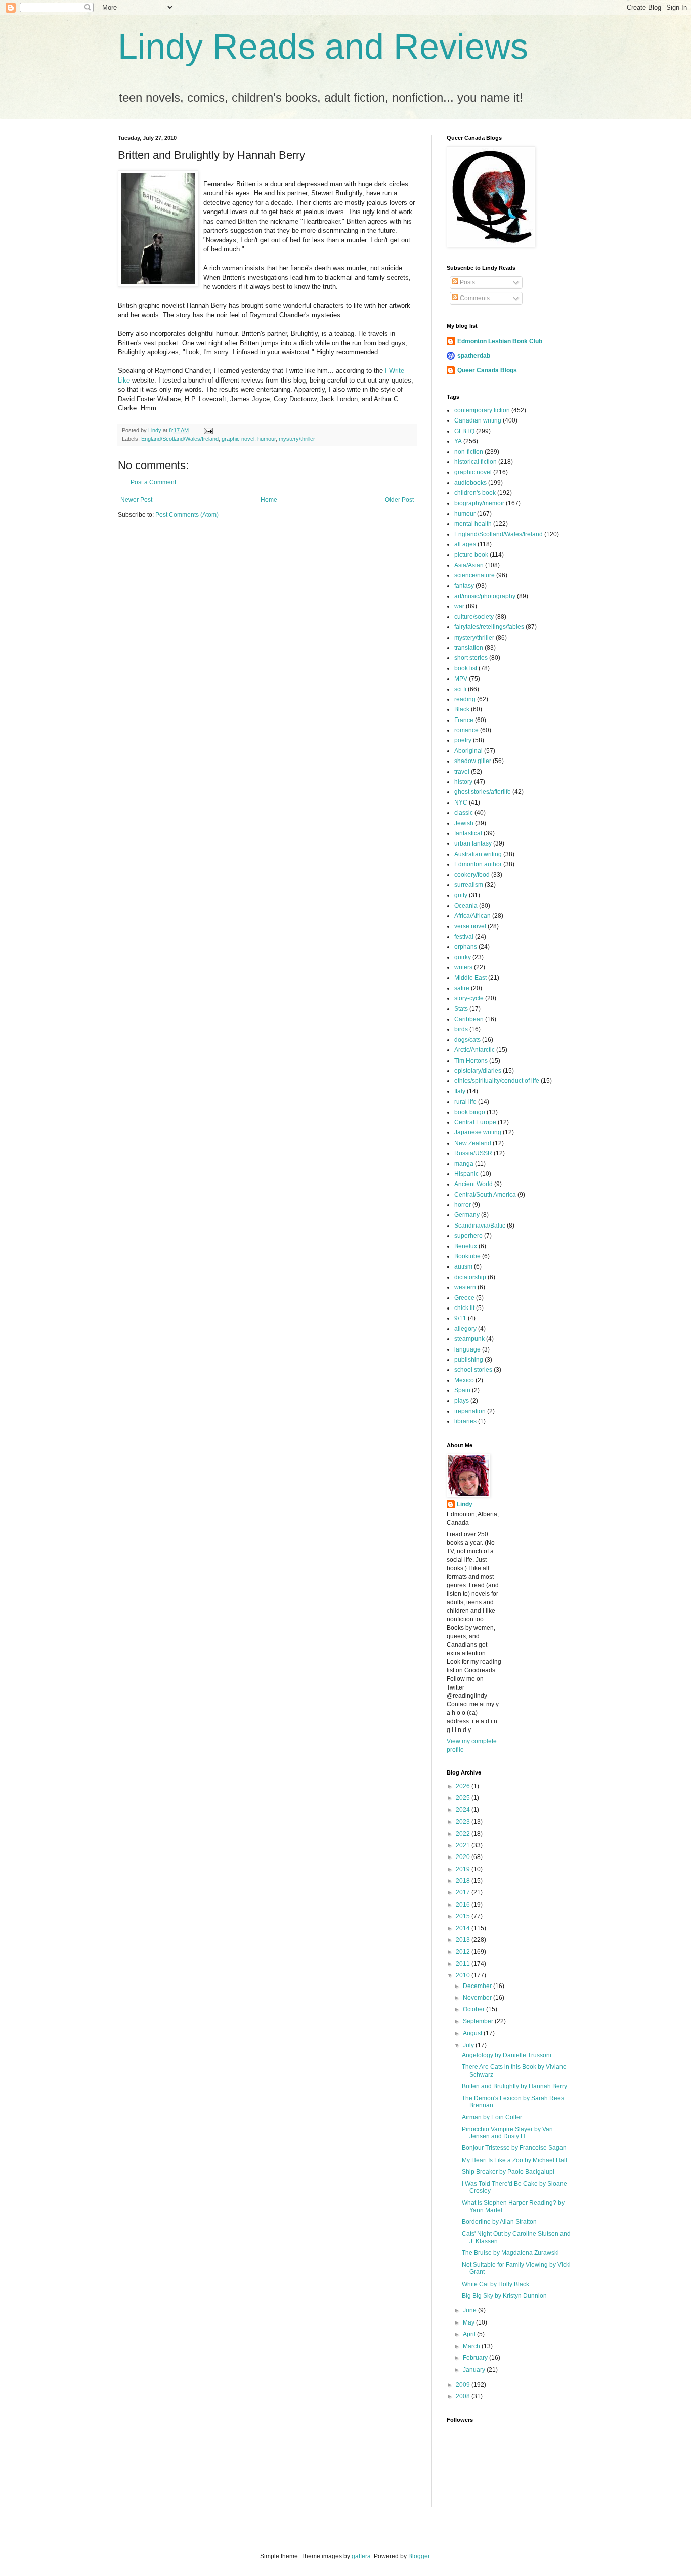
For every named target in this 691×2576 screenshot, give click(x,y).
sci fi (460, 689)
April (470, 2334)
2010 (464, 1975)
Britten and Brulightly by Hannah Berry (514, 2086)
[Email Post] (208, 430)
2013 (464, 1940)
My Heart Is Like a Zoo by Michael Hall (514, 2160)
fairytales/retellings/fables (489, 627)
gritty (461, 895)
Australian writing (478, 854)
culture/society (474, 617)
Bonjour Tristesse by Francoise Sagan (514, 2148)
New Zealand (473, 1143)
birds (461, 1029)
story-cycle (469, 998)
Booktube (467, 1256)
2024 (464, 1810)
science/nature (474, 575)
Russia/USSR (473, 1153)
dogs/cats (467, 1040)
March (472, 2346)
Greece (464, 1298)
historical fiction (476, 462)
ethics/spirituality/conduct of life (497, 1081)
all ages (465, 544)
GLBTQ (464, 431)
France (464, 720)
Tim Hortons (471, 1061)
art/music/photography (485, 596)
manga (464, 1164)
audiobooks (470, 483)
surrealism (469, 885)
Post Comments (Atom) (187, 515)
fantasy (464, 586)
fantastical (468, 833)
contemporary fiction (482, 410)
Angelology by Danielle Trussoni (507, 2055)
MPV (461, 679)
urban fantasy (473, 843)
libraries (465, 1421)
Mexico (464, 1380)
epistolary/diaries (478, 1071)
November (478, 1998)
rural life (465, 1102)
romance (466, 730)
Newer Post (136, 500)
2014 (464, 1928)
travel (462, 772)
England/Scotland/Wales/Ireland (180, 439)
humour (267, 439)
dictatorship (470, 1277)
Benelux (466, 1246)
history (463, 782)
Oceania (466, 906)
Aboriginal (468, 751)
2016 (464, 1905)
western (465, 1287)
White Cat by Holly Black (495, 2284)
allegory (465, 1329)
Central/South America (485, 1195)
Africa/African (472, 916)
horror (463, 1205)
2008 (464, 2396)
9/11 (460, 1318)
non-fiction (469, 452)
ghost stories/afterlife (483, 792)
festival (464, 937)
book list (466, 668)
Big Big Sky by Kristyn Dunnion (504, 2296)
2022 (464, 1834)
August (473, 2033)
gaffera (361, 2556)
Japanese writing (478, 1132)
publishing (469, 1360)
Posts (467, 282)
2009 (464, 2385)
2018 (464, 1881)
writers (463, 967)
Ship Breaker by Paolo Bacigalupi (508, 2172)
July (469, 2045)
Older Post (399, 500)
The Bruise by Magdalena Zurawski (510, 2253)
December (478, 1986)
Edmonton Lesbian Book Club (500, 341)
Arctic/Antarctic (474, 1050)
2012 (464, 1952)
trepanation (470, 1411)
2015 (464, 1916)
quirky (463, 957)
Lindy (465, 1504)
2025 (464, 1798)
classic (464, 813)
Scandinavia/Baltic (480, 1226)
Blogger (419, 2556)
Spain (462, 1390)
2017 (464, 1892)
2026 (464, 1786)
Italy (460, 1091)
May (469, 2322)
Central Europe (475, 1122)
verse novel (470, 926)
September (479, 2021)
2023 (464, 1822)
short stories (471, 658)
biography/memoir (479, 503)
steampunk (469, 1339)
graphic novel (238, 439)
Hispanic (466, 1174)
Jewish (464, 823)
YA (458, 441)
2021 (464, 1845)
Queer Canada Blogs (487, 370)
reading (465, 699)
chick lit (464, 1308)
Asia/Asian (469, 565)
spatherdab (474, 356)
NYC (461, 803)
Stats (461, 1009)
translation (469, 648)
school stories (473, 1370)
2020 (464, 1857)
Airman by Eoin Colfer (492, 2117)
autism (463, 1266)
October (474, 2009)
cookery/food (472, 875)
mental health (473, 524)
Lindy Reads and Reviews (323, 47)
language (467, 1349)
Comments (474, 298)
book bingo (470, 1112)
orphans (466, 947)
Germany (467, 1215)
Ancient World (473, 1184)
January (475, 2370)
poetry (463, 740)
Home (269, 500)
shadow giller (473, 761)
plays (462, 1401)
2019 (464, 1869)
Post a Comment (153, 482)
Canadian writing (478, 420)
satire (462, 988)
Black (462, 709)
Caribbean (469, 1019)
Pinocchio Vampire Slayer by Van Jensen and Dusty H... (507, 2133)
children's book (475, 493)
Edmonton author (478, 864)
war (459, 606)
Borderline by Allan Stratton (499, 2222)
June (470, 2310)
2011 (464, 1964)
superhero (468, 1236)
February (476, 2358)
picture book (471, 555)
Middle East (470, 978)
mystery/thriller (297, 439)
